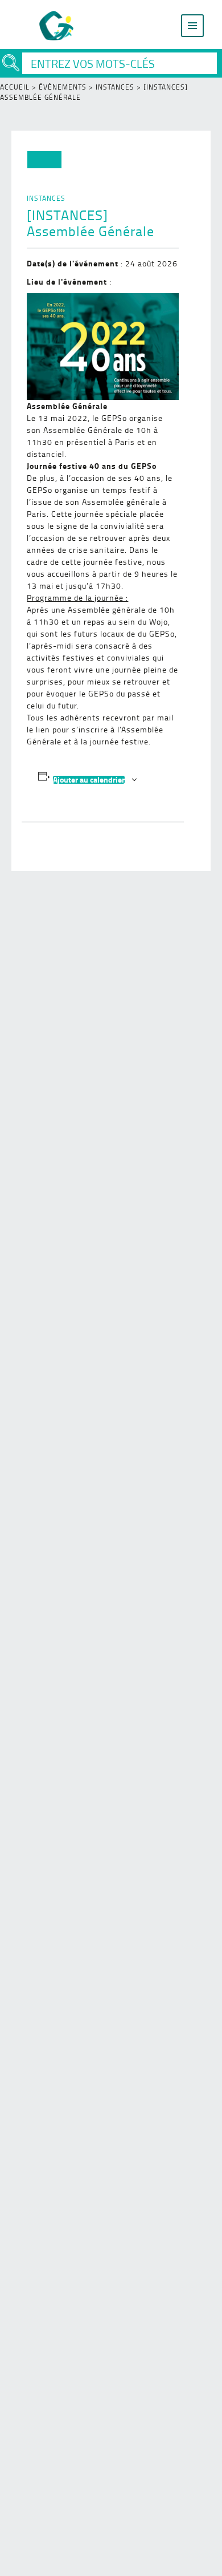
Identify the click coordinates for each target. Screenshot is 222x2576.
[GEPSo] (57, 26)
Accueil (15, 87)
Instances (115, 87)
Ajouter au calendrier (89, 780)
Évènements (63, 87)
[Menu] (192, 26)
